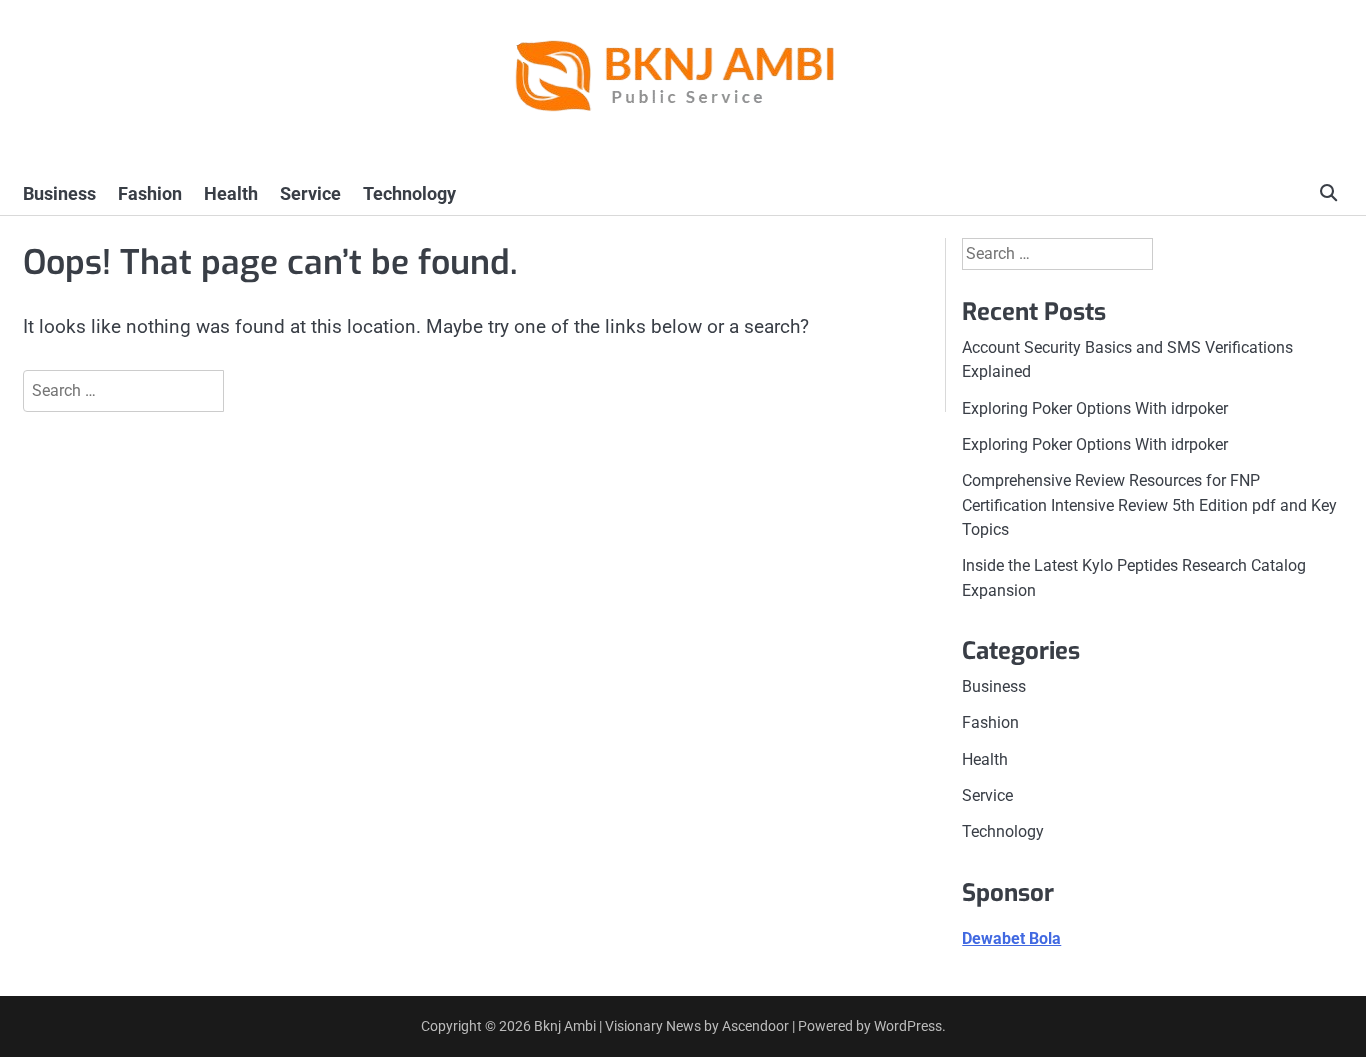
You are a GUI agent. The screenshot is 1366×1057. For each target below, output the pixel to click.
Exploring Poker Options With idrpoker (1095, 408)
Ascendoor (755, 1026)
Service (310, 193)
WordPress (908, 1026)
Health (231, 193)
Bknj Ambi (565, 1026)
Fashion (150, 193)
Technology (409, 193)
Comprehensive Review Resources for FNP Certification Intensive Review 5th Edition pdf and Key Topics (1149, 505)
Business (59, 193)
